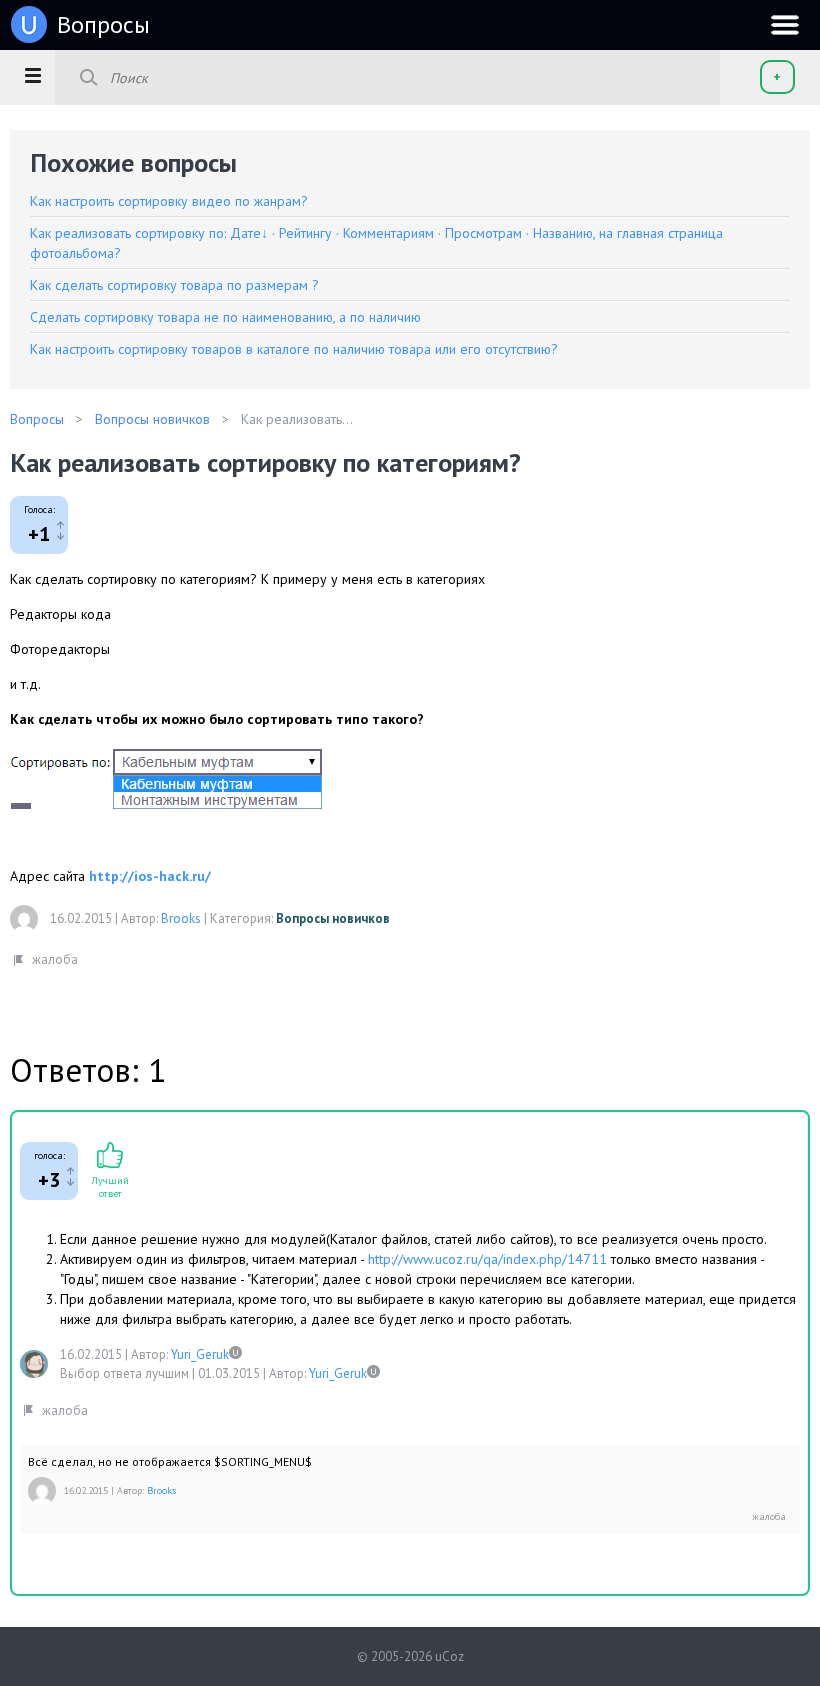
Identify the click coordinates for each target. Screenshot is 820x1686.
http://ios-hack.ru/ (150, 876)
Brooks (181, 918)
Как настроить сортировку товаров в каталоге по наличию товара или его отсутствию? (294, 349)
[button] (32, 75)
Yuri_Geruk (200, 1354)
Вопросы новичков (333, 918)
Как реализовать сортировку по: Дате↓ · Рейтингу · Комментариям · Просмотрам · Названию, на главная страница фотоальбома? (376, 243)
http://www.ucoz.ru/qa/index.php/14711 (487, 1259)
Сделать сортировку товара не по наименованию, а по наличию (225, 317)
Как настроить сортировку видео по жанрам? (169, 201)
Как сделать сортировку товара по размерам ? (174, 285)
